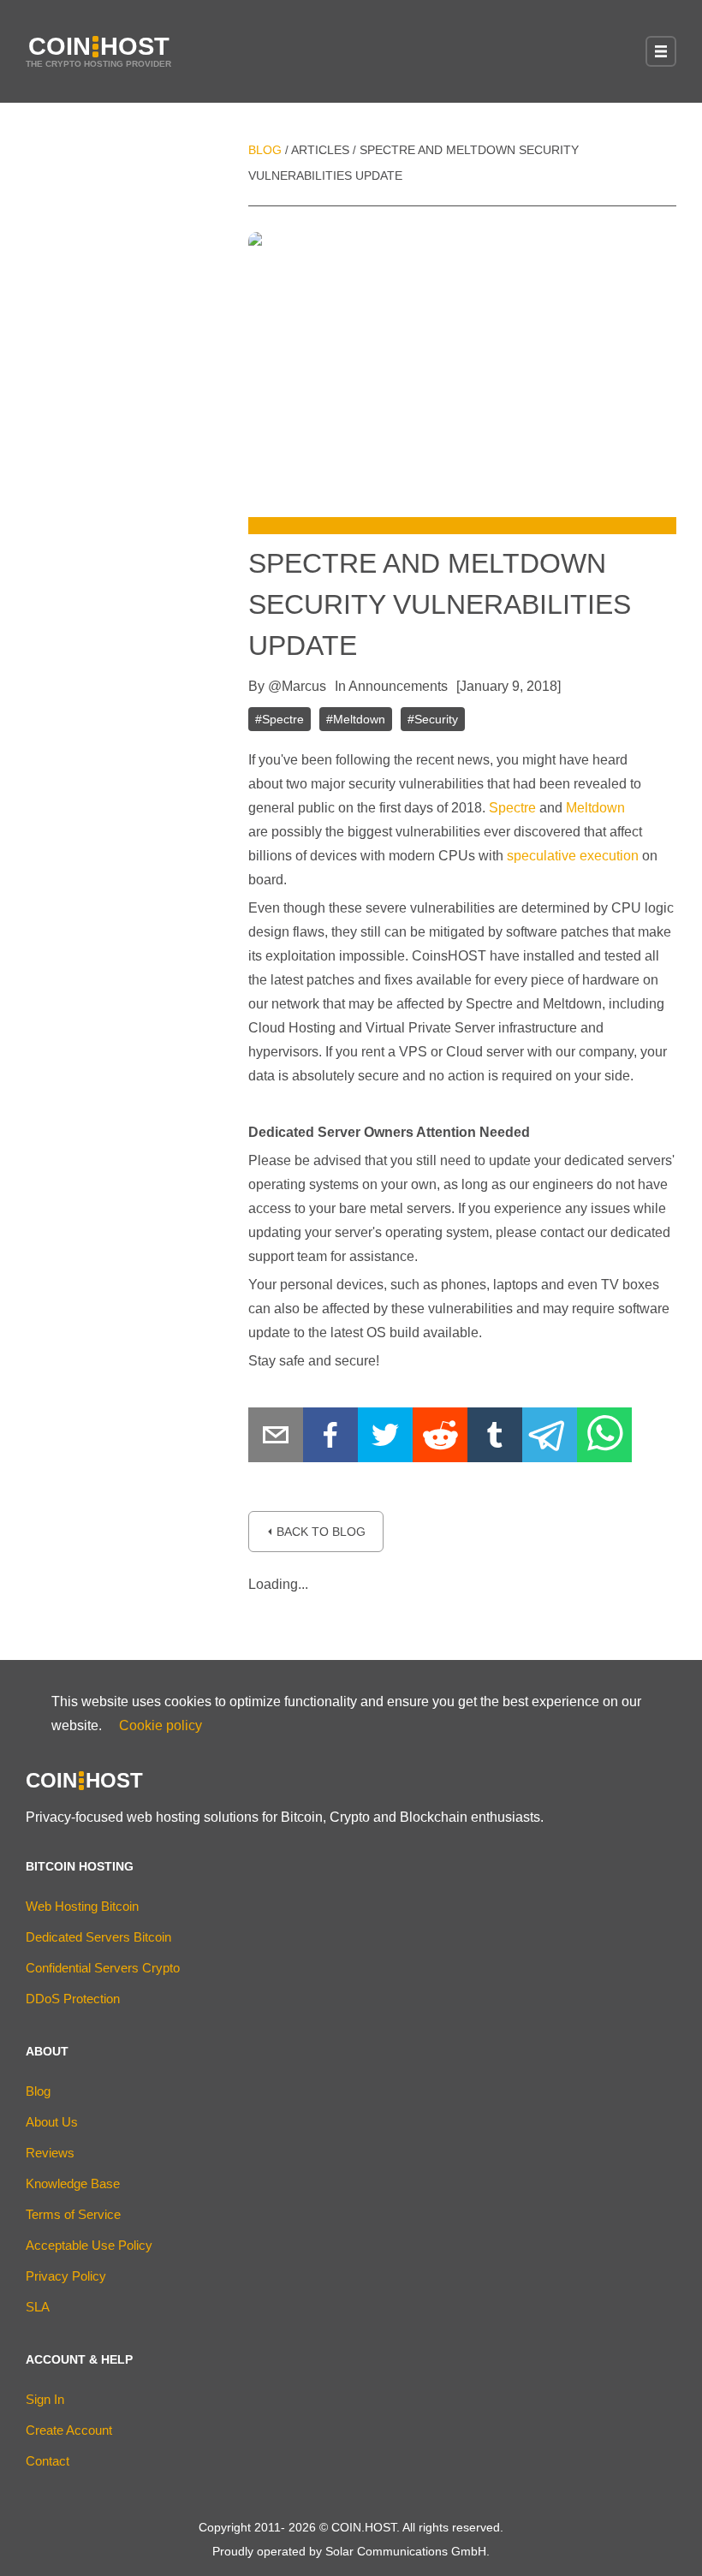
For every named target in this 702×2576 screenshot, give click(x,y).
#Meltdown (356, 719)
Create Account (69, 2430)
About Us (52, 2122)
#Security (433, 719)
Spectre (512, 808)
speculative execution (573, 856)
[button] (661, 51)
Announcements (398, 686)
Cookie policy (161, 1725)
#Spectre (280, 719)
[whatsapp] (604, 1439)
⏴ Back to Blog (316, 1532)
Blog (265, 150)
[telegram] (550, 1439)
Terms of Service (73, 2214)
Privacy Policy (66, 2276)
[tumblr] (495, 1439)
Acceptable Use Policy (89, 2245)
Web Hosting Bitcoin (82, 1906)
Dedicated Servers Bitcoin (98, 1937)
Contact (48, 2461)
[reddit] (440, 1439)
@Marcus (297, 686)
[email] (276, 1439)
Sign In (45, 2399)
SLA (38, 2307)
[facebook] (330, 1439)
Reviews (50, 2153)
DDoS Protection (73, 1999)
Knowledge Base (73, 2183)
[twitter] (385, 1439)
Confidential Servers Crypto (103, 1968)
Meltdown (595, 808)
